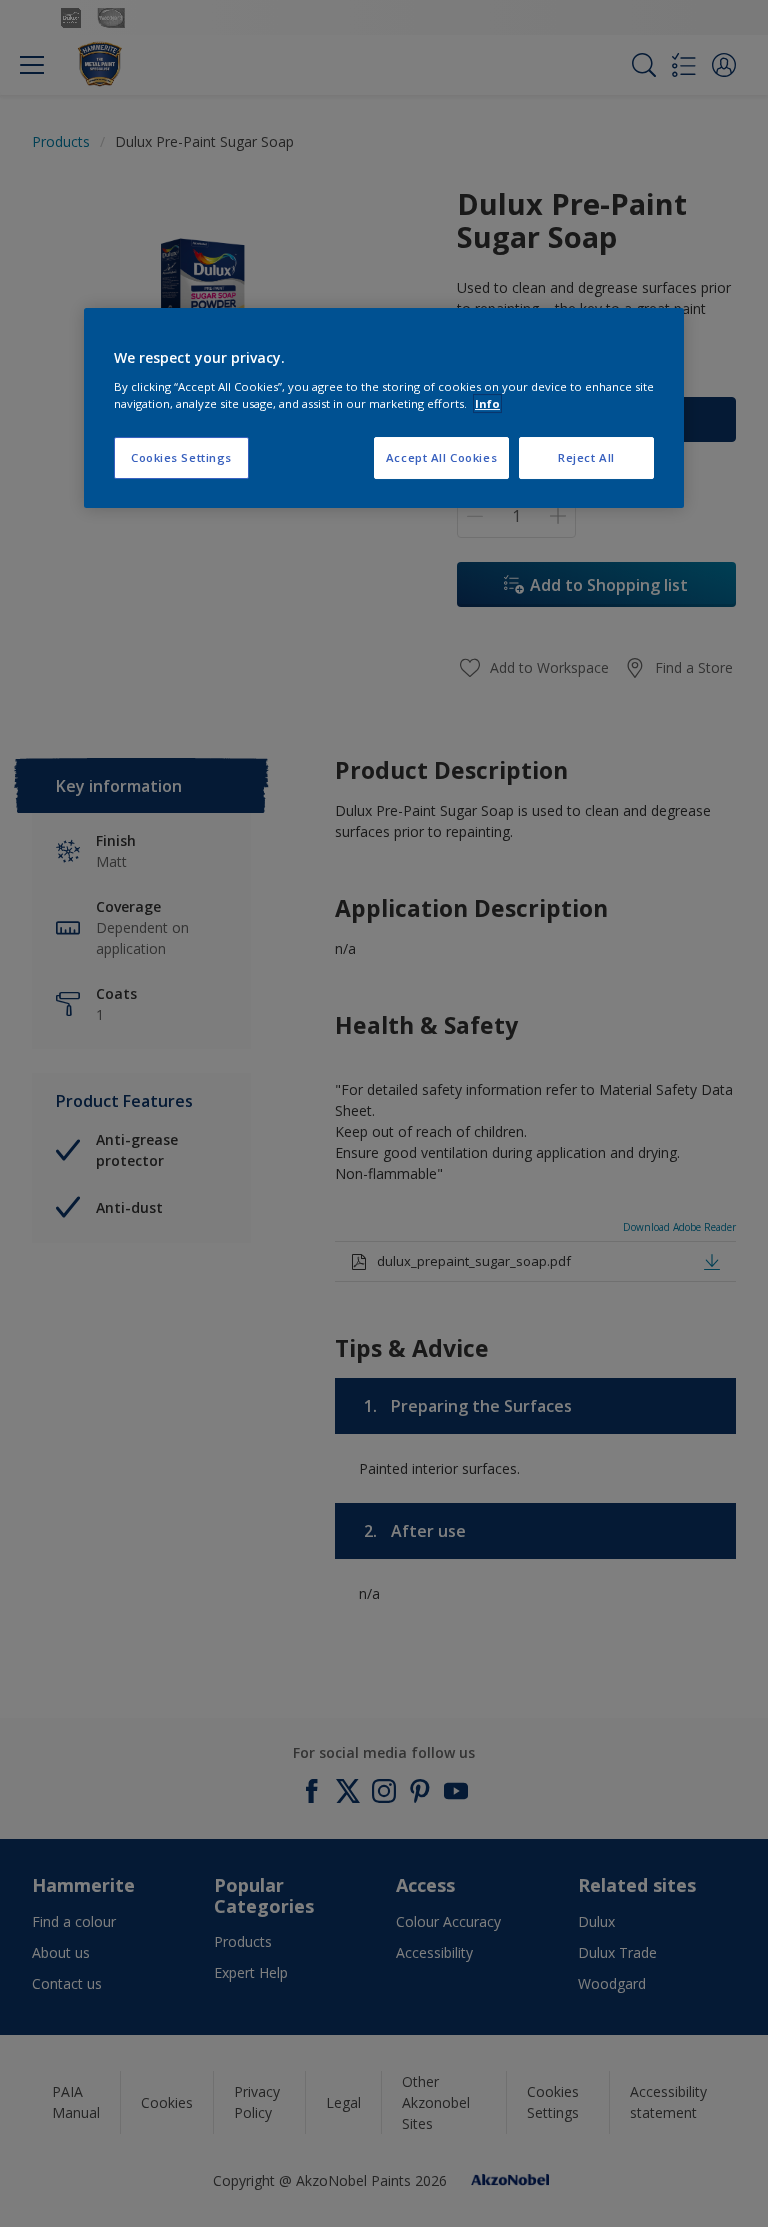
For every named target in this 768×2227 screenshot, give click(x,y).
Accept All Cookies (441, 457)
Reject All (586, 457)
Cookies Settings (181, 457)
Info (487, 403)
